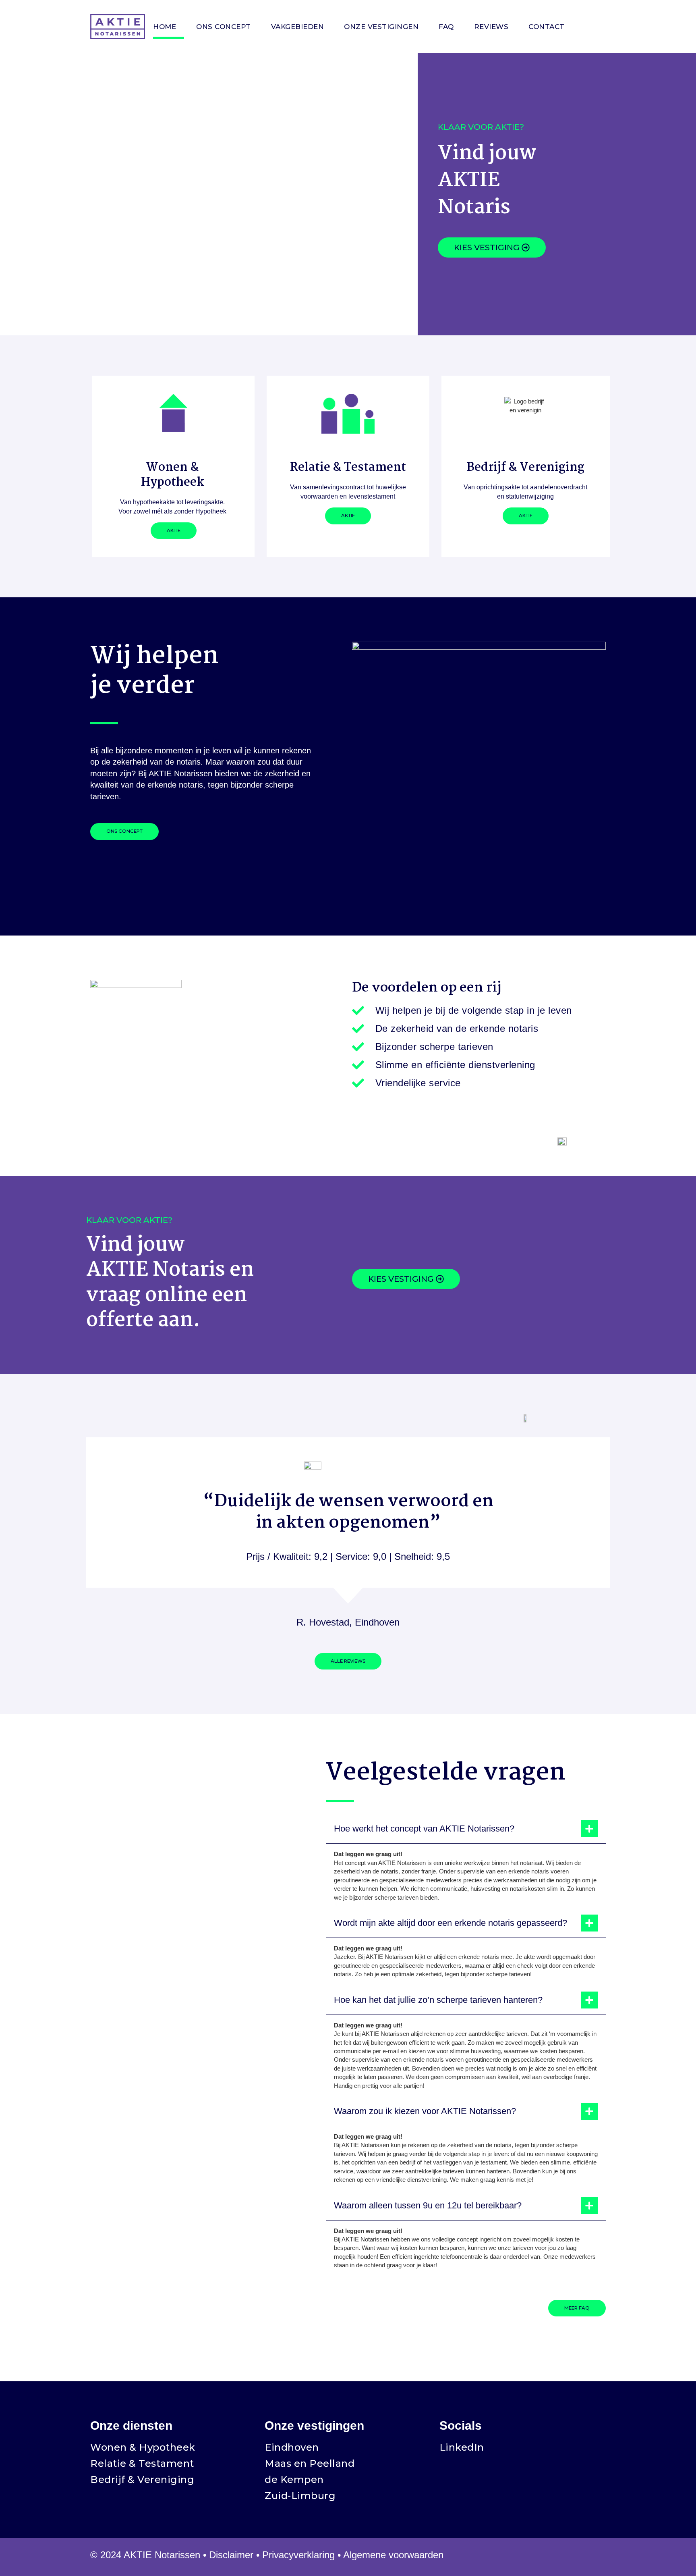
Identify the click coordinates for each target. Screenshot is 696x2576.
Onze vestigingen (381, 27)
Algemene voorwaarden (393, 2555)
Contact (547, 27)
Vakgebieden (298, 27)
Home (165, 27)
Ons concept (224, 27)
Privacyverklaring (298, 2555)
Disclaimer (231, 2555)
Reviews (491, 27)
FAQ (446, 27)
